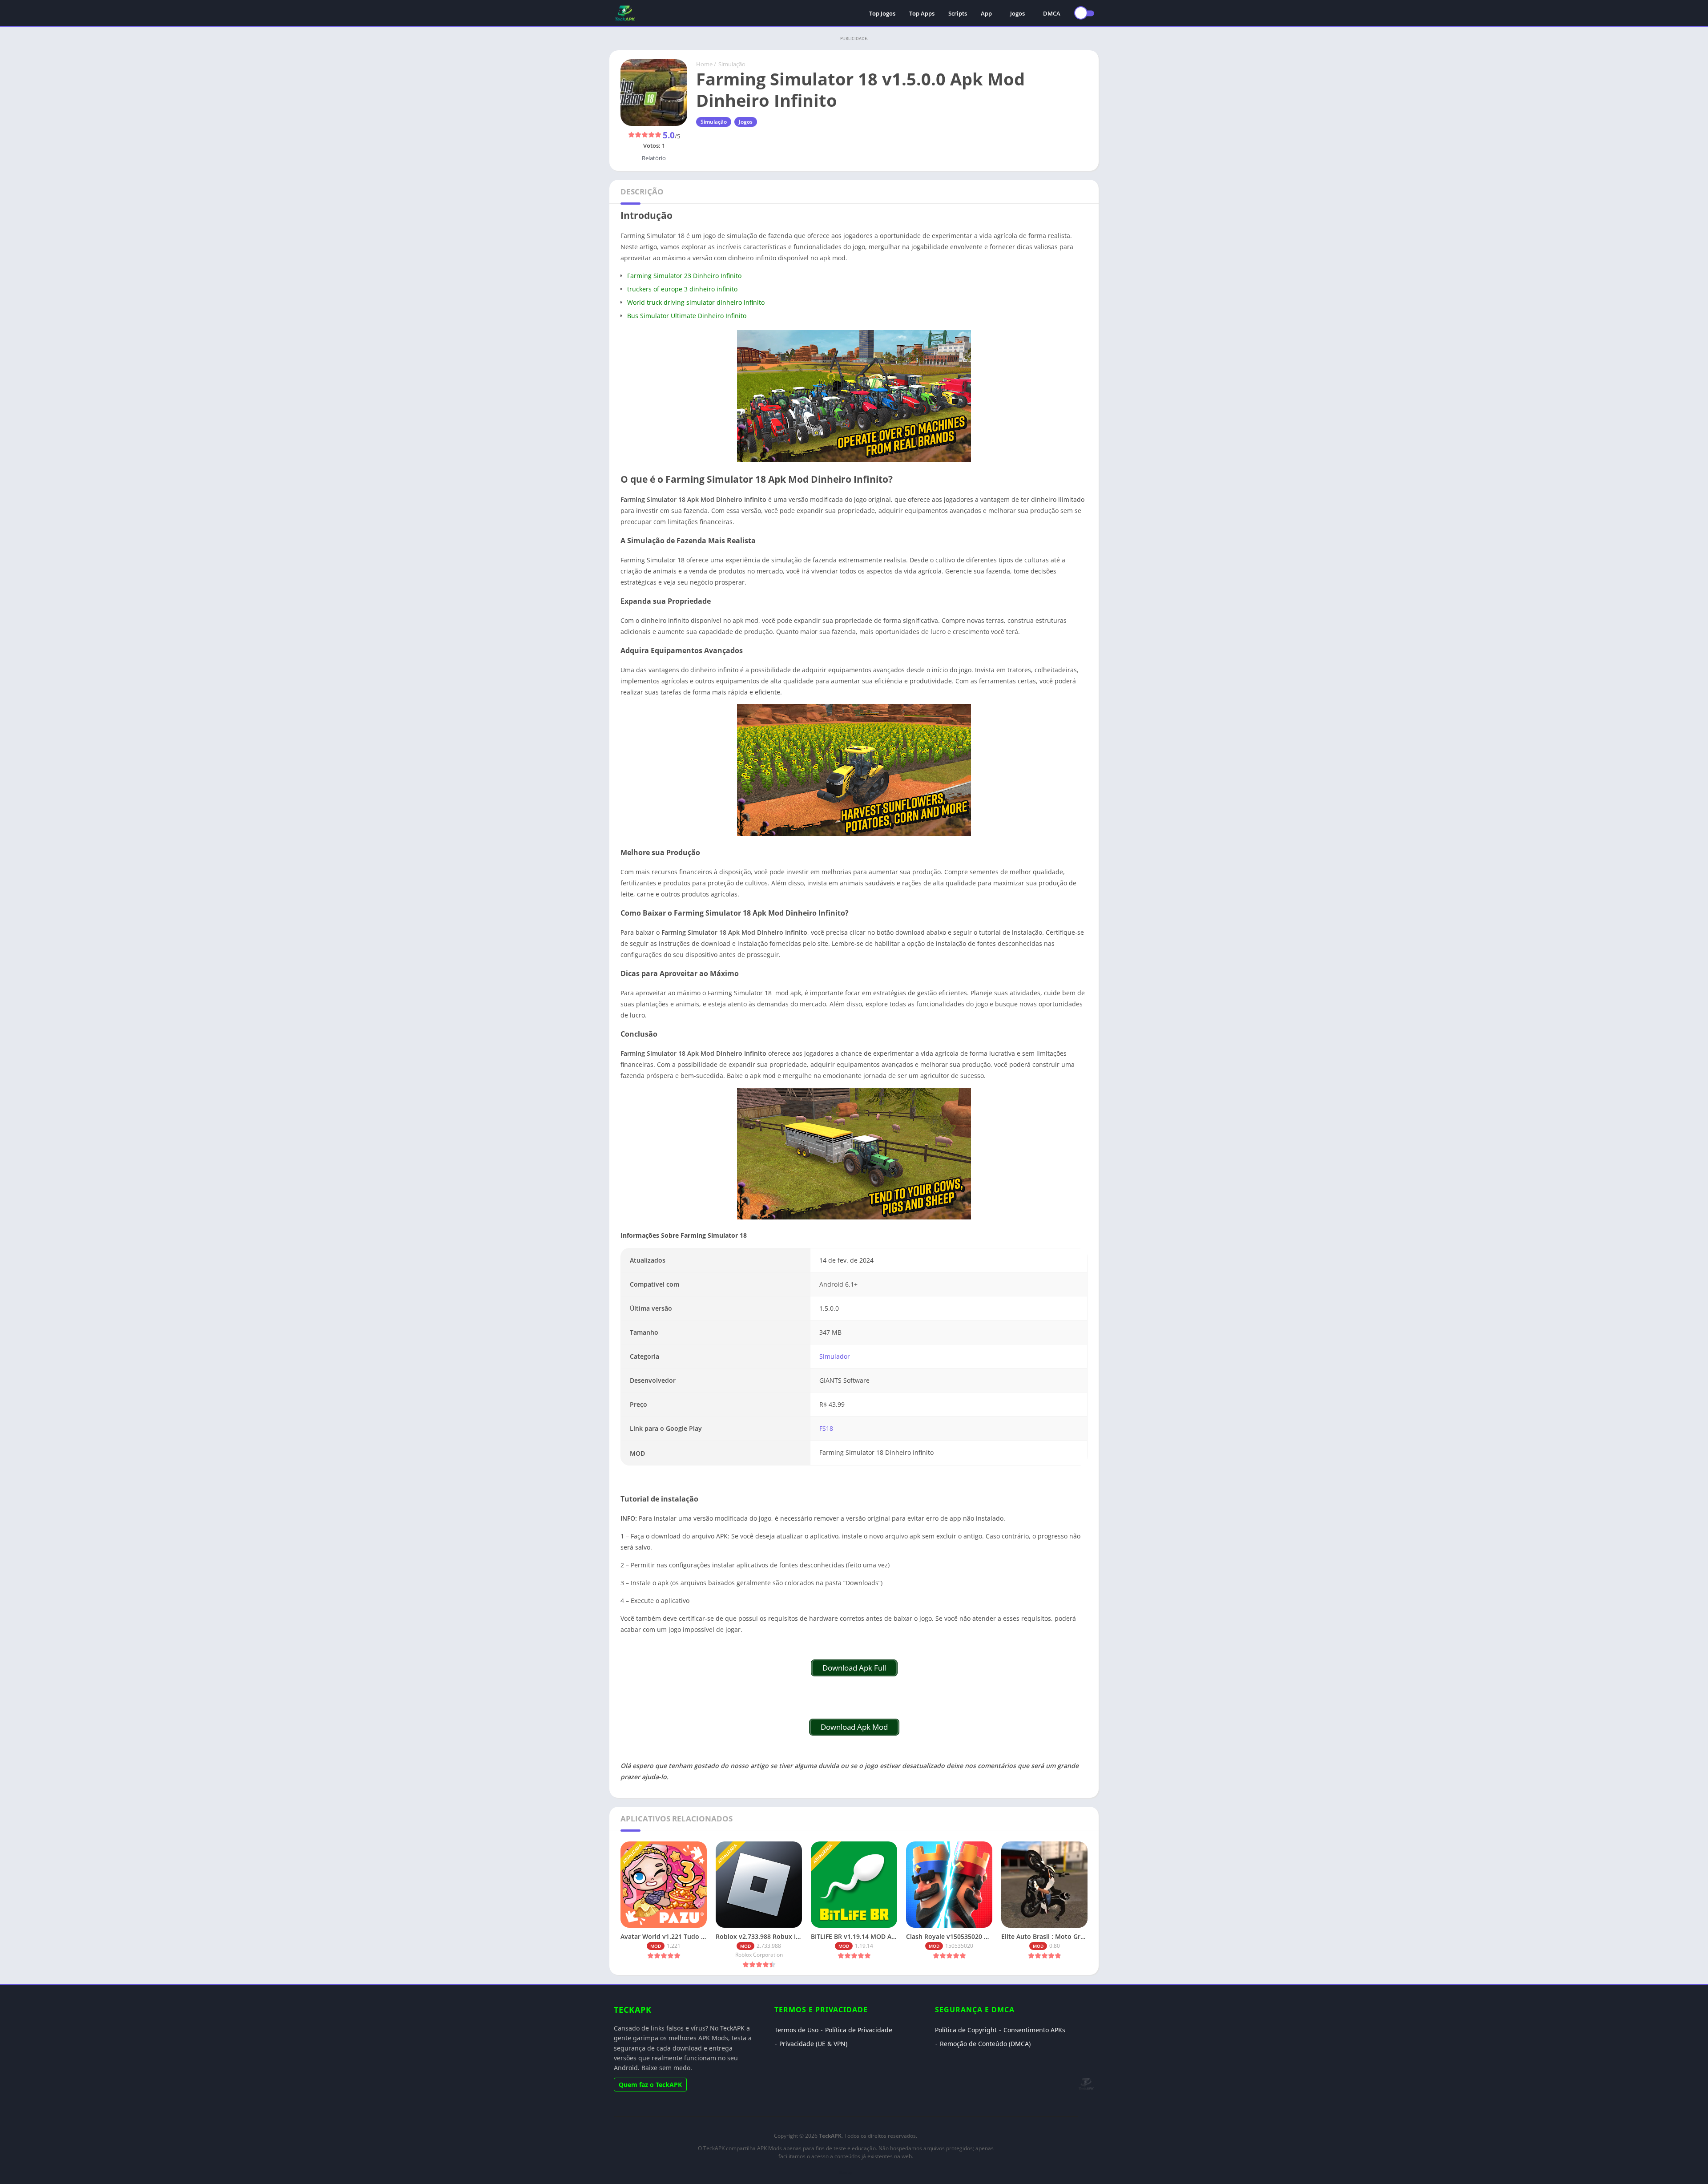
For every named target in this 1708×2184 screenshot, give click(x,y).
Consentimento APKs (1034, 2030)
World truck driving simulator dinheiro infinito (696, 302)
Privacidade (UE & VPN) (813, 2044)
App (986, 13)
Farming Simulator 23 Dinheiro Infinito (684, 276)
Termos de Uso (796, 2030)
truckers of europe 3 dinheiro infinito (682, 289)
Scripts (958, 13)
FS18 (826, 1428)
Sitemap (846, 2172)
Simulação (732, 64)
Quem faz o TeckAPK (650, 2085)
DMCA (1052, 13)
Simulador (835, 1356)
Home (704, 64)
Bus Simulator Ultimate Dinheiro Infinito (687, 316)
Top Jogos (882, 13)
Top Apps (922, 13)
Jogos (1017, 13)
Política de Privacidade (859, 2030)
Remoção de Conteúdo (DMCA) (985, 2044)
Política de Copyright (966, 2030)
